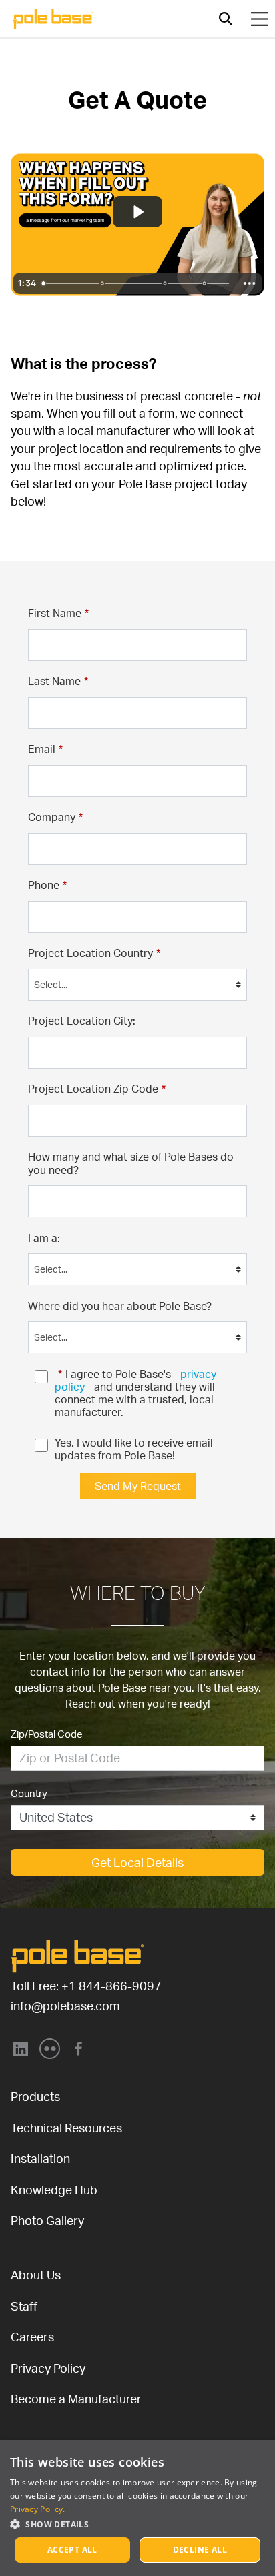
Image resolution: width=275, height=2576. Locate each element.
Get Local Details (137, 1862)
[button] (137, 2524)
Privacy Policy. (38, 2509)
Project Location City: (82, 1021)
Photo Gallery (47, 2220)
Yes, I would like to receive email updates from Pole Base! (135, 1449)
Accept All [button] (72, 2550)
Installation (40, 2158)
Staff (24, 2306)
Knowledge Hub (54, 2190)
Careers (32, 2337)
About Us (36, 2275)
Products (35, 2096)
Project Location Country (94, 953)
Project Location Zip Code (97, 1089)
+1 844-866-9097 (111, 1986)
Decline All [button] (200, 2550)
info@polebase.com (65, 2006)
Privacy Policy (48, 2368)
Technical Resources (66, 2128)
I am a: (44, 1238)
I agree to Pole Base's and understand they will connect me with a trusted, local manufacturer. (137, 1393)
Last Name (58, 681)
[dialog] (137, 2508)
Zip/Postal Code (47, 1734)
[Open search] (226, 19)
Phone (47, 885)
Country (29, 1793)
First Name (58, 613)
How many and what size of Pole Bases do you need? (132, 1163)
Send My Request (138, 1486)
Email (45, 749)
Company (55, 817)
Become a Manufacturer (76, 2399)
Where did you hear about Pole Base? (120, 1306)
